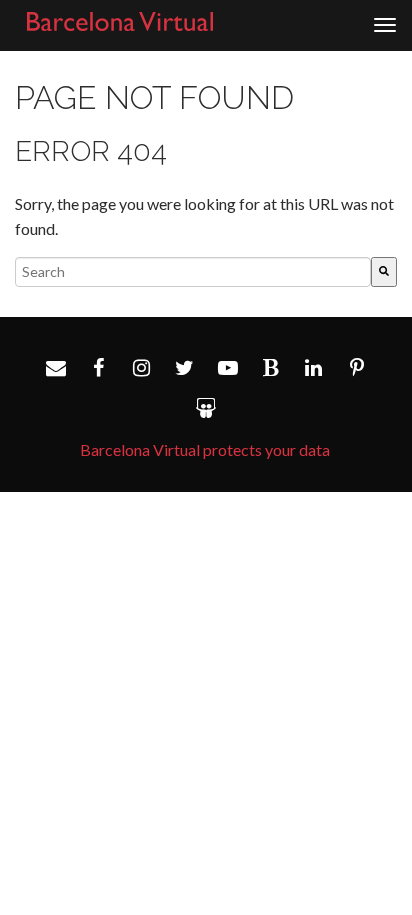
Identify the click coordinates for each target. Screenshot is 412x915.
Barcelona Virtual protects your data (205, 449)
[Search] (384, 272)
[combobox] (193, 272)
